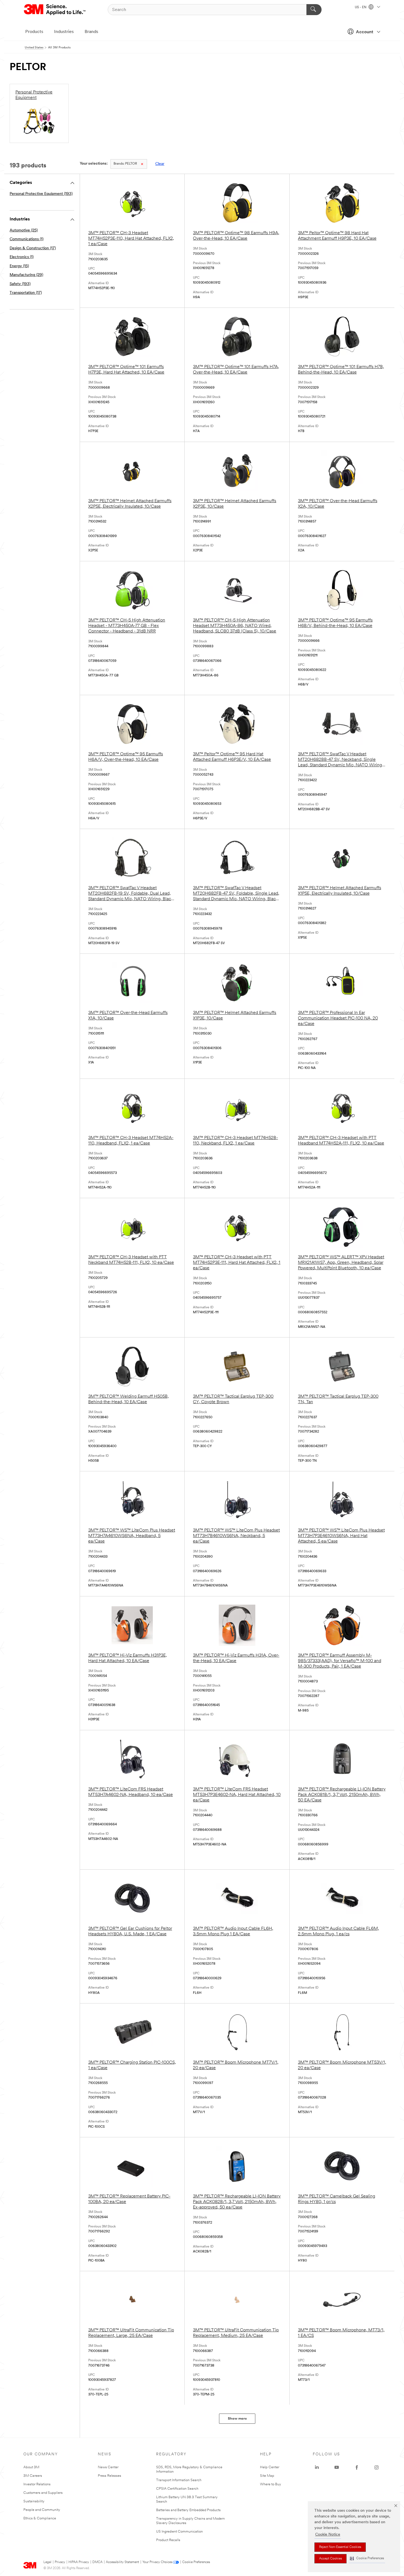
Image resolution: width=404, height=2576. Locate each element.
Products (34, 32)
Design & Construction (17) (33, 248)
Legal (47, 2562)
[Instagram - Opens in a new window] (377, 2467)
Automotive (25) (24, 230)
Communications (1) (27, 239)
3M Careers (33, 2476)
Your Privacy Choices (157, 2562)
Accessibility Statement (122, 2562)
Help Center (270, 2467)
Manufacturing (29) (26, 275)
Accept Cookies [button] (330, 2559)
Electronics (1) (22, 257)
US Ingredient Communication (179, 2532)
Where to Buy (271, 2484)
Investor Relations (37, 2484)
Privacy (60, 2562)
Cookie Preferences (196, 2562)
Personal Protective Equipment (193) (41, 194)
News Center (108, 2467)
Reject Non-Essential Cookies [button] (340, 2547)
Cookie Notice (328, 2535)
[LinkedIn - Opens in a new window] (317, 2467)
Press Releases (110, 2476)
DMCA (97, 2562)
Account (365, 32)
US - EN (361, 7)
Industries (64, 32)
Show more (237, 2419)
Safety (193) (20, 284)
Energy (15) (19, 266)
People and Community (42, 2510)
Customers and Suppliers (43, 2493)
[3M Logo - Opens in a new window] (55, 10)
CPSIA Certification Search (177, 2489)
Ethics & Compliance (40, 2518)
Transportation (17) (26, 293)
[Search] (314, 10)
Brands (91, 32)
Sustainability (34, 2501)
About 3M (31, 2467)
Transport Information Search (179, 2480)
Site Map (267, 2476)
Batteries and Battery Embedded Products (188, 2510)
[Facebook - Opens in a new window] (357, 2467)
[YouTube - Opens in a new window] (337, 2467)
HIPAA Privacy (79, 2562)
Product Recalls (168, 2540)
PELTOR (125, 164)
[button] (367, 2559)
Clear (160, 164)
